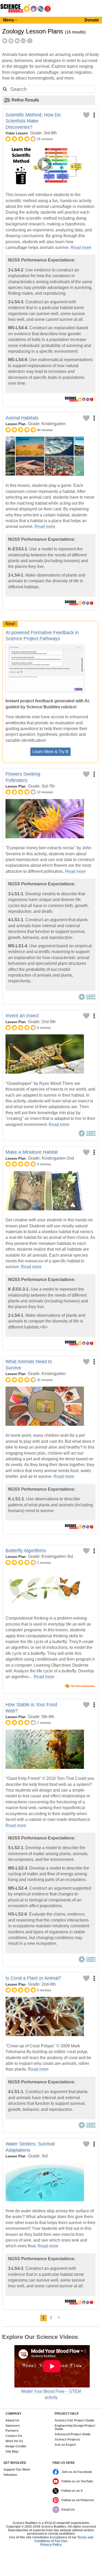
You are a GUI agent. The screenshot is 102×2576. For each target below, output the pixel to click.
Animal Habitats (22, 418)
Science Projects (67, 2440)
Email (17, 41)
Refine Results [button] (25, 100)
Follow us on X (72, 2491)
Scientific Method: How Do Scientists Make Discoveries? (33, 121)
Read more (81, 247)
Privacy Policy (51, 2545)
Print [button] (11, 41)
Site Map (12, 2452)
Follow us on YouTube (77, 2481)
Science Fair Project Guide (74, 2421)
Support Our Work (17, 2470)
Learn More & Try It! (50, 752)
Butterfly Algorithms (26, 1551)
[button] (5, 89)
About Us (12, 2421)
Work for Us (14, 2441)
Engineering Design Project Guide (75, 2428)
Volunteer (10, 2475)
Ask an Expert (65, 2445)
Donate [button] (92, 20)
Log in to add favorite (86, 115)
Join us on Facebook (77, 2472)
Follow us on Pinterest (78, 2500)
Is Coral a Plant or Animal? (33, 1978)
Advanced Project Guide (73, 2434)
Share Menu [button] (24, 41)
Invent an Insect (22, 1016)
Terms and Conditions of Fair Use (64, 2539)
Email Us (68, 2510)
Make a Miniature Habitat (32, 1152)
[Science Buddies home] (27, 12)
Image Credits (16, 2446)
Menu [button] (9, 20)
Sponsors (13, 2426)
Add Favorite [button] (5, 41)
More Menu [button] (30, 41)
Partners (12, 2431)
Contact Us (14, 2436)
